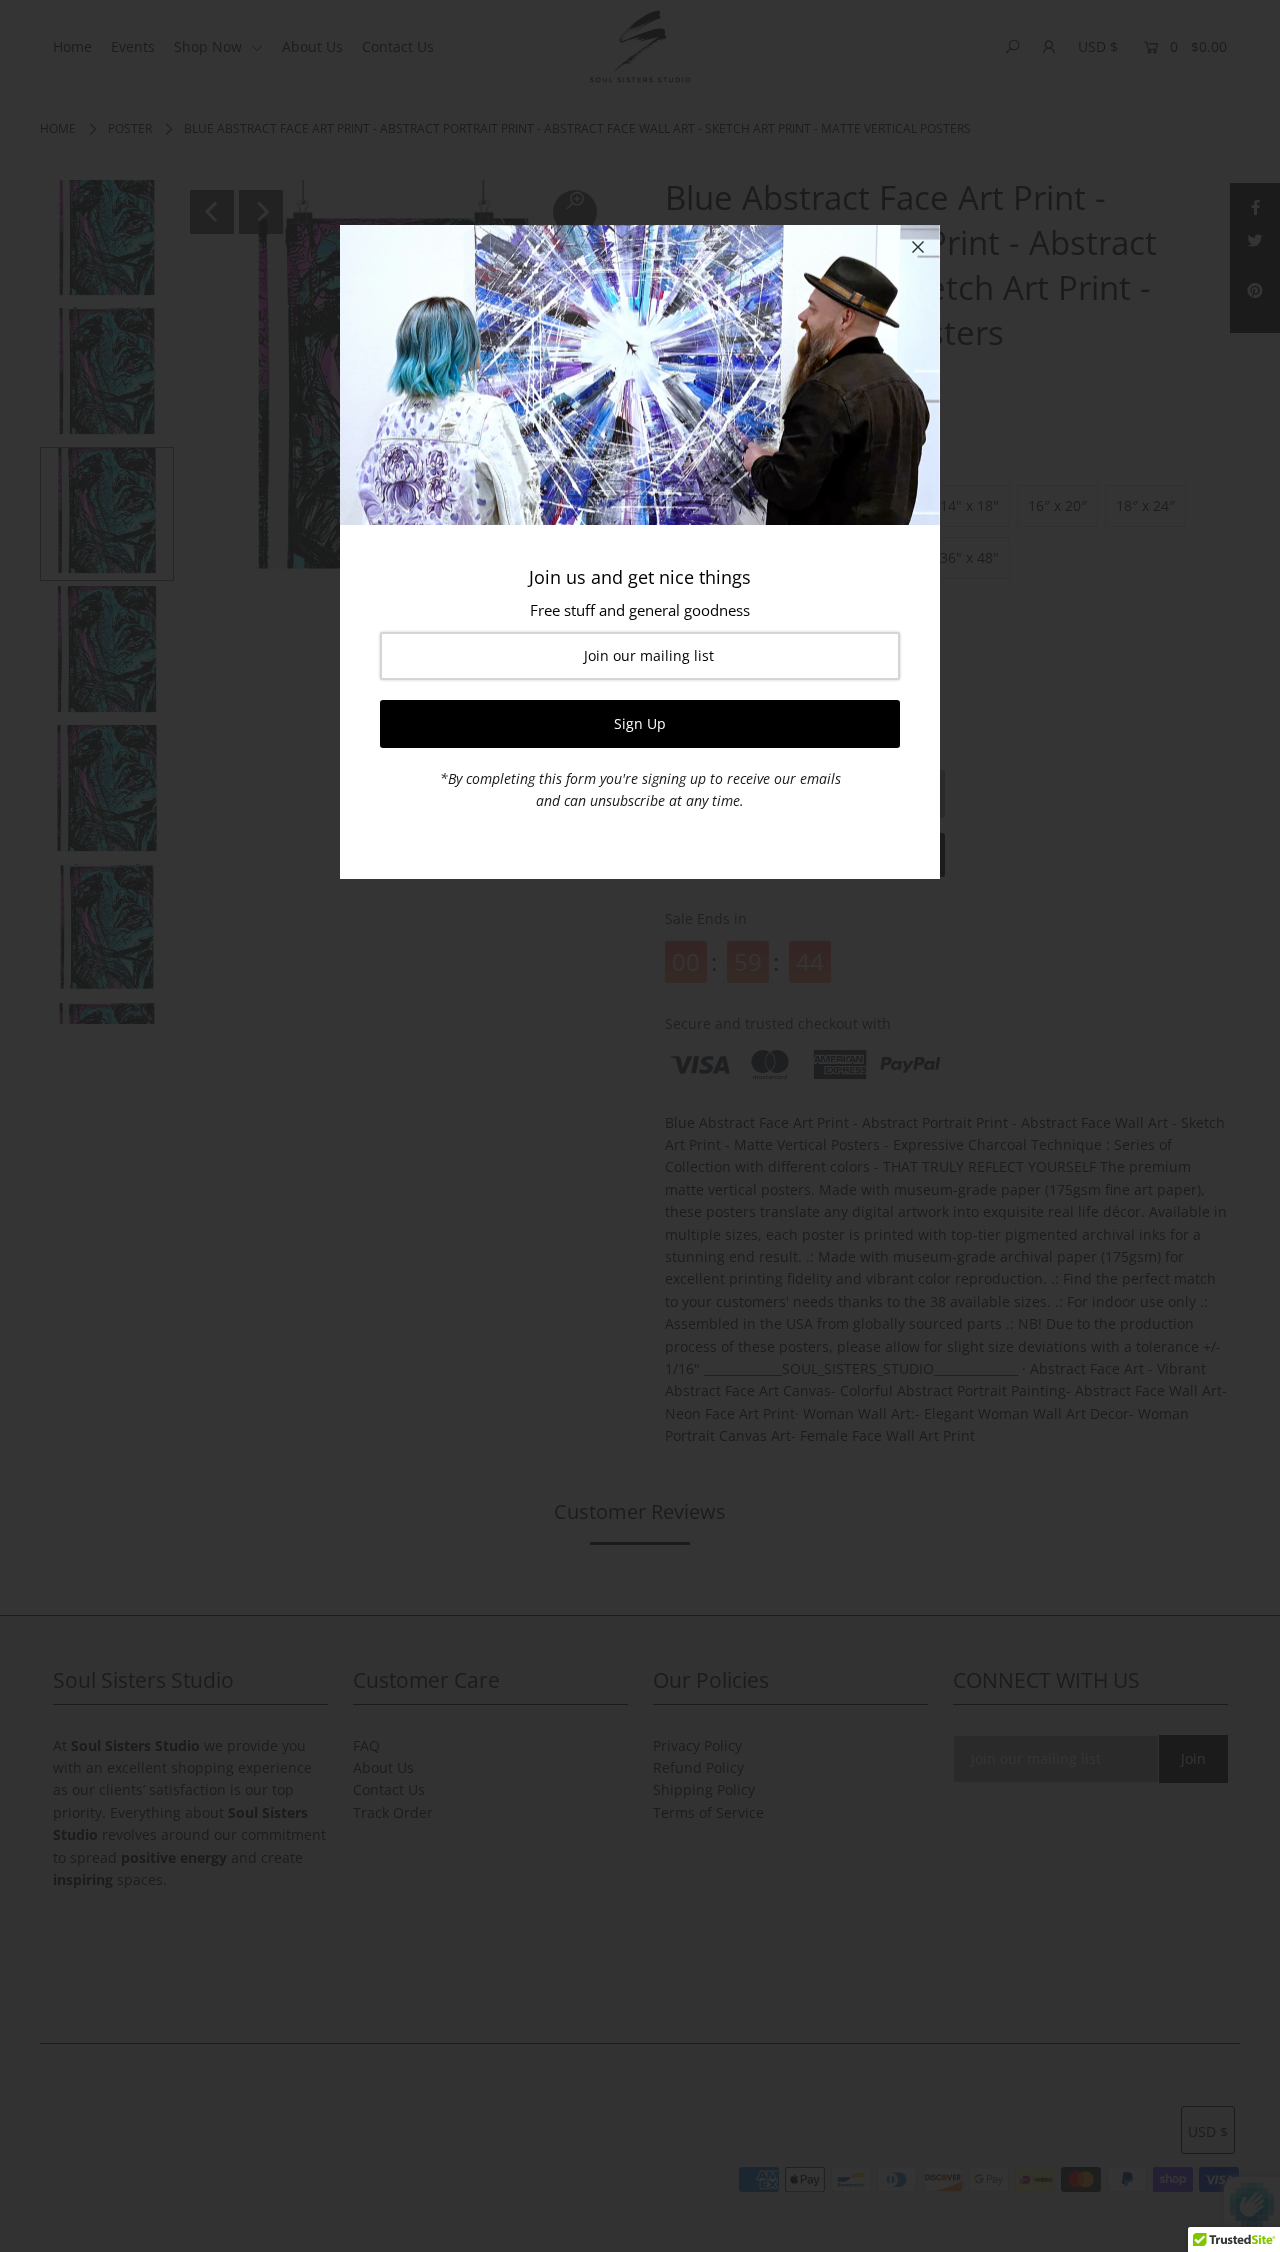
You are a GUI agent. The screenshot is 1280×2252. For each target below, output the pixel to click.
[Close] (918, 247)
